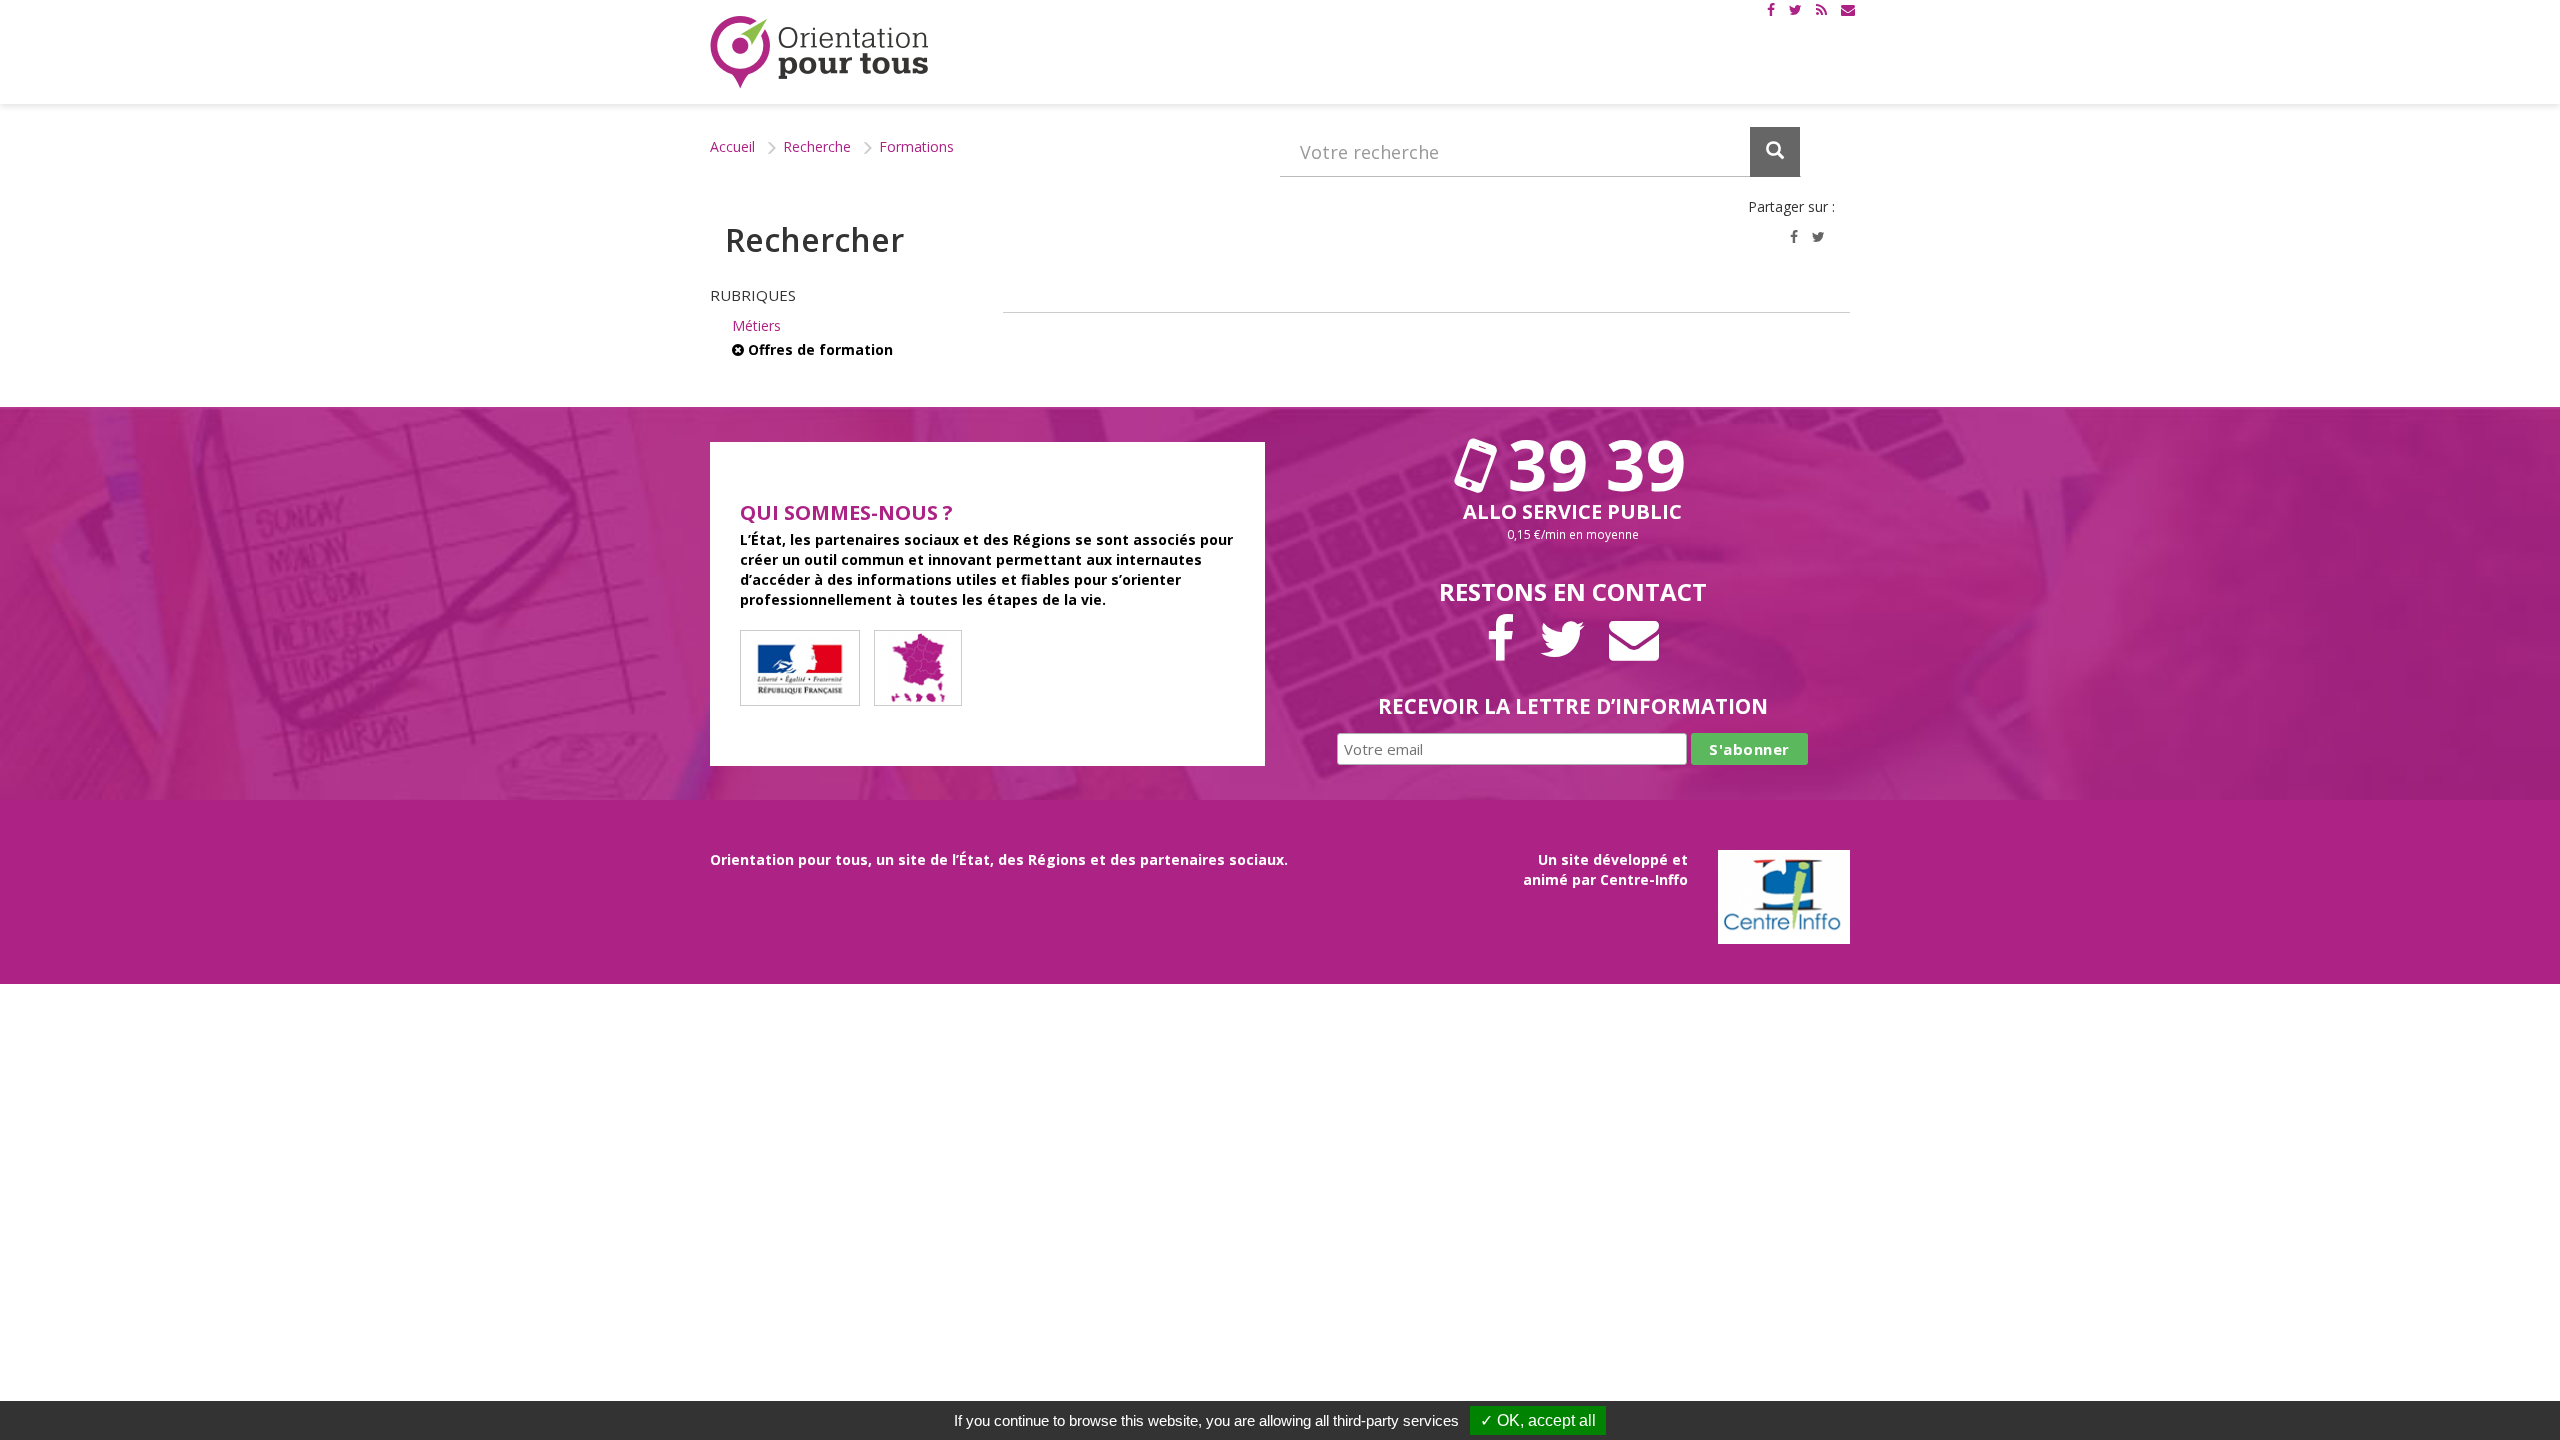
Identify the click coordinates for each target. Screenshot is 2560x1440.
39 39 (1588, 464)
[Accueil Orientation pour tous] (820, 52)
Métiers (756, 325)
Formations (916, 146)
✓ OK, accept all (1538, 1420)
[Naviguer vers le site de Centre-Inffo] (1784, 894)
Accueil (732, 146)
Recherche (817, 146)
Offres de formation (818, 349)
